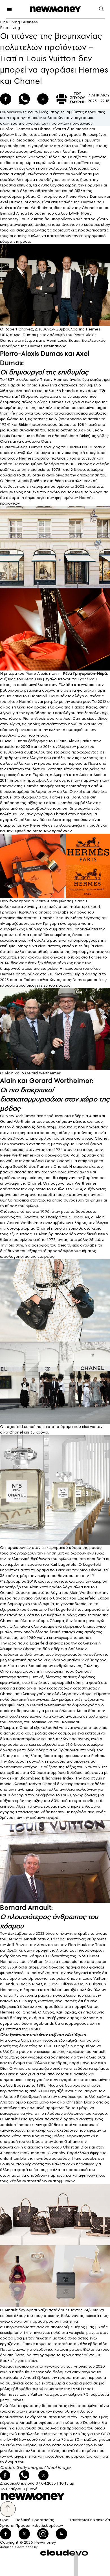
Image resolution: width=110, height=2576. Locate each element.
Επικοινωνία (99, 2520)
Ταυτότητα (78, 2520)
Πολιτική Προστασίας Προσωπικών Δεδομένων (39, 2523)
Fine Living (10, 28)
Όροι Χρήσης (7, 2523)
